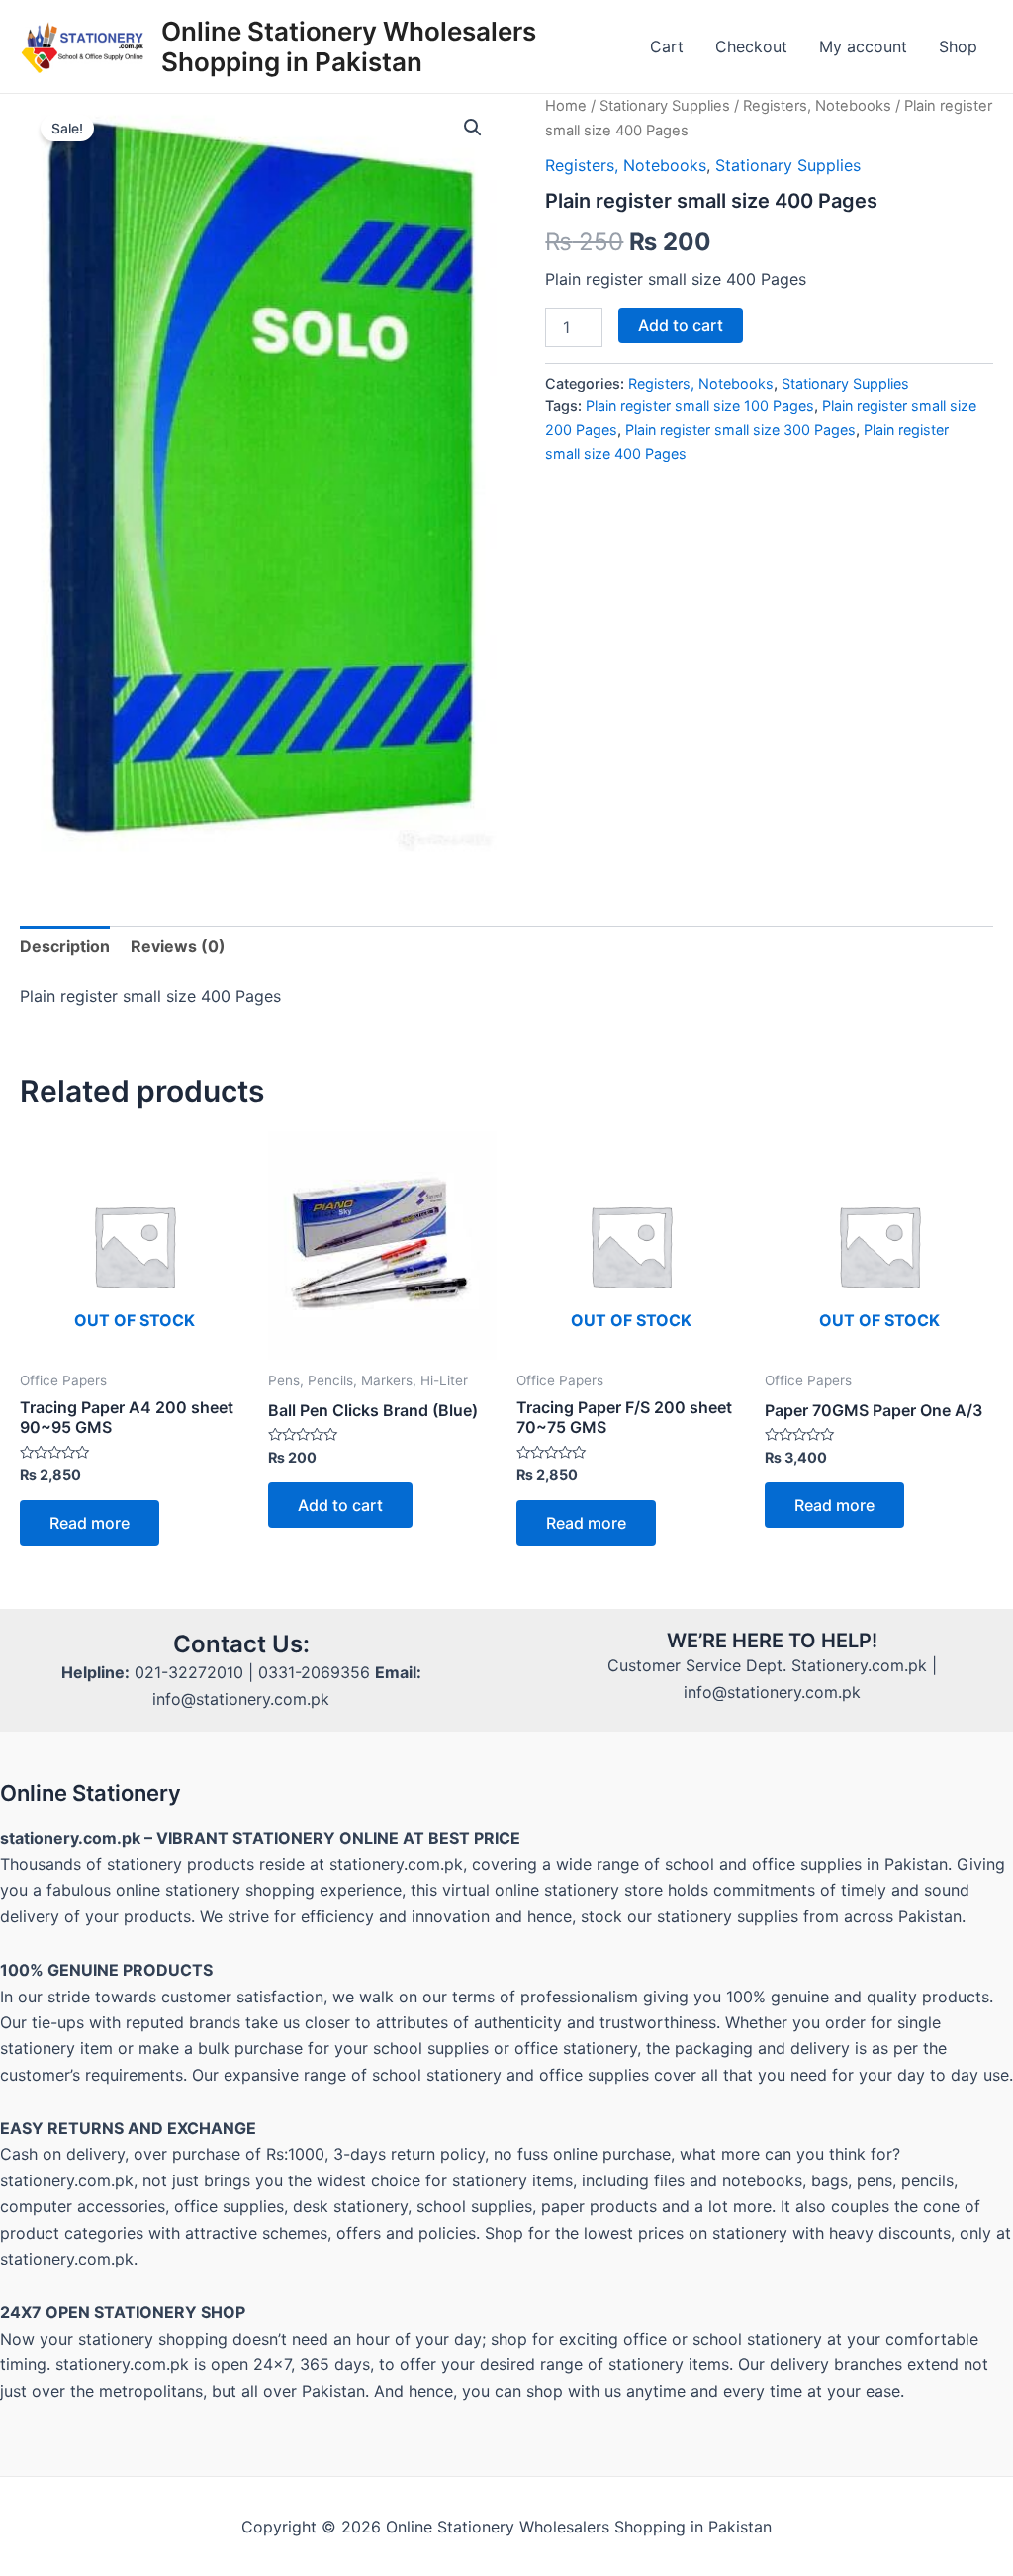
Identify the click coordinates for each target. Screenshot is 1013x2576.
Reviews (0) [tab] (178, 946)
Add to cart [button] (340, 1505)
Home (566, 106)
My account (863, 46)
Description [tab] (65, 946)
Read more (90, 1523)
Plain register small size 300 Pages (740, 430)
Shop (958, 46)
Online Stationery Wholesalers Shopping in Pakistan (349, 46)
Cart (667, 46)
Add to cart (681, 325)
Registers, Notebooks (817, 106)
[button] (473, 128)
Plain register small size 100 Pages (700, 406)
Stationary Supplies (665, 106)
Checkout (751, 46)
